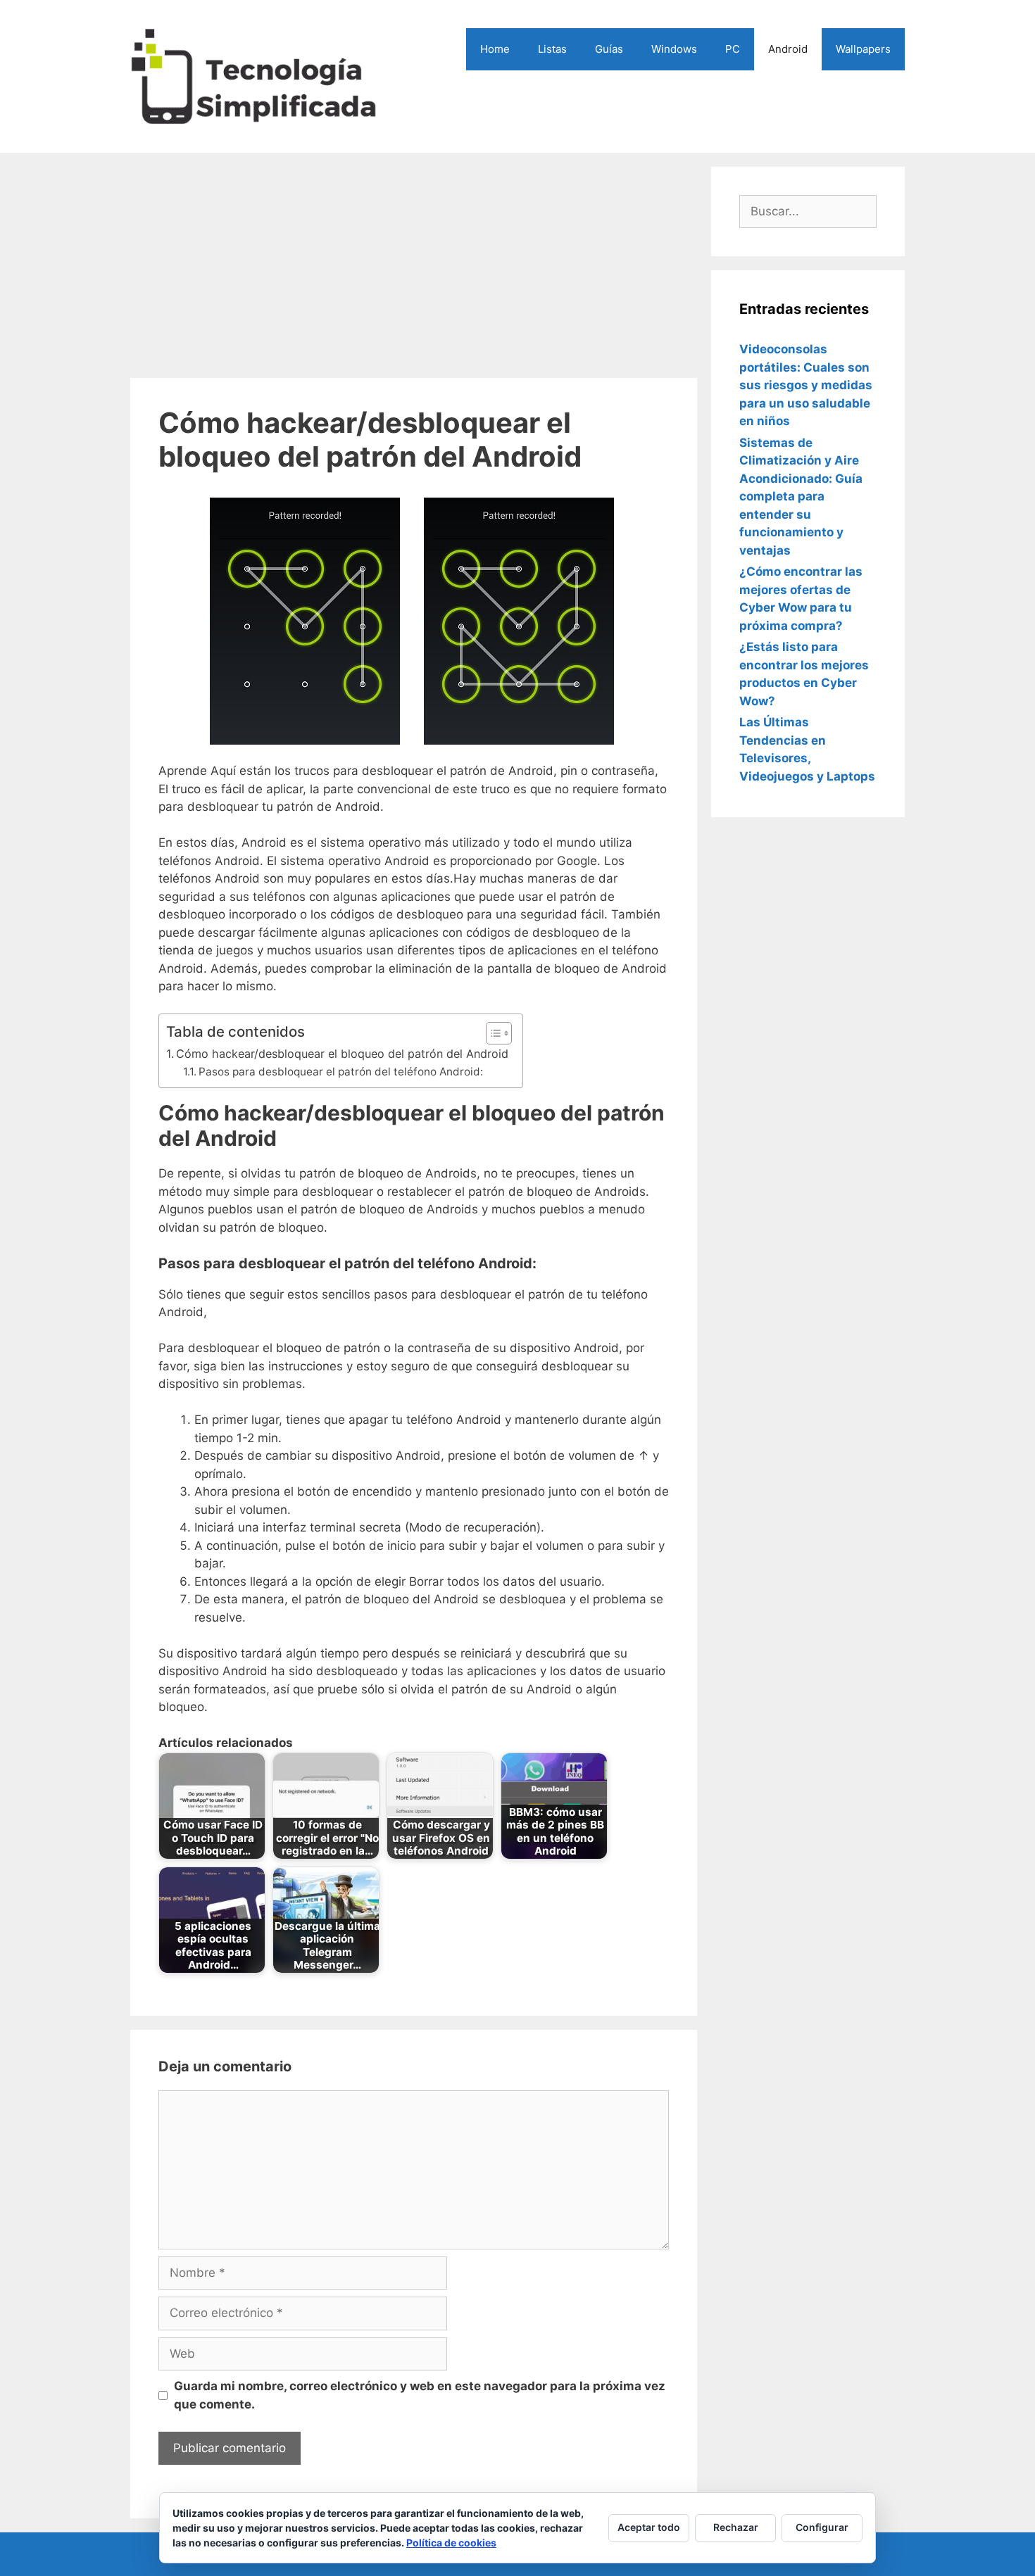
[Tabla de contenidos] (499, 1033)
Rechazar (736, 2527)
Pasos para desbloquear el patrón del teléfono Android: (341, 1072)
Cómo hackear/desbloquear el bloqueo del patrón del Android (342, 1054)
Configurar (822, 2527)
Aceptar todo (649, 2527)
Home (495, 49)
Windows (674, 49)
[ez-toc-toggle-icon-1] (492, 1033)
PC (733, 49)
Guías (609, 49)
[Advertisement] (414, 265)
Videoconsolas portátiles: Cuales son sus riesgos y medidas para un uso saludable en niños (806, 385)
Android (788, 49)
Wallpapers (863, 49)
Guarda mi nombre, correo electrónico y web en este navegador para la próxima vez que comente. (420, 2395)
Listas (552, 49)
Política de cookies (451, 2543)
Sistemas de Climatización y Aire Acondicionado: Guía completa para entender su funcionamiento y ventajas (801, 497)
